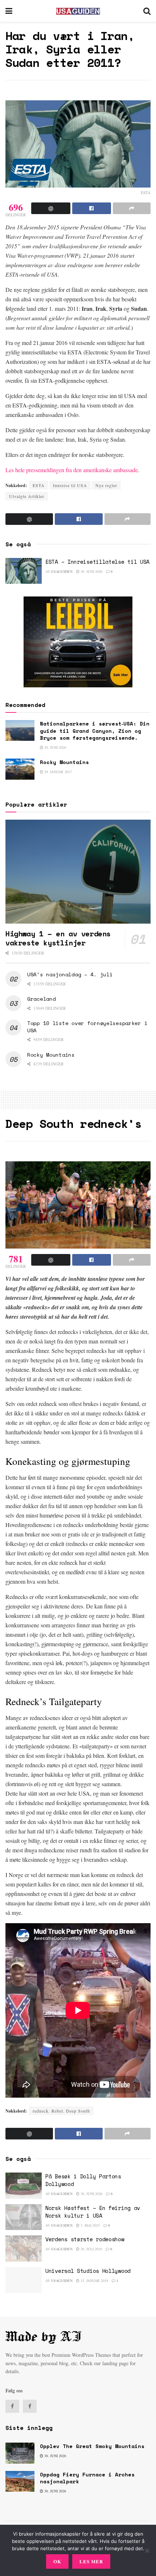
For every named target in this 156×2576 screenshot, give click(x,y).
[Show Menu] (9, 11)
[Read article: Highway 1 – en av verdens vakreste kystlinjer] (78, 872)
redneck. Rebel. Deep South (61, 2111)
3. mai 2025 (90, 2225)
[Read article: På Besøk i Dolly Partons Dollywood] (24, 2186)
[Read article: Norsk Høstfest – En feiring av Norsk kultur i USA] (24, 2217)
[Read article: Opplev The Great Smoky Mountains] (20, 2453)
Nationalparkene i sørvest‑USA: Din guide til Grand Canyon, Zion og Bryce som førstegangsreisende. (95, 731)
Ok (57, 2561)
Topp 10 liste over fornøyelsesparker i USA (87, 1027)
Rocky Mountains (64, 762)
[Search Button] (147, 11)
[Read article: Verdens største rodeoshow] (24, 2249)
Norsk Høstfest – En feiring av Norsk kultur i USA (93, 2212)
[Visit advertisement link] (78, 642)
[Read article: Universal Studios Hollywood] (24, 2280)
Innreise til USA (70, 485)
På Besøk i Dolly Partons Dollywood (83, 2180)
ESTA (39, 485)
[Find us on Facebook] (12, 2406)
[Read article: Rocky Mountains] (20, 769)
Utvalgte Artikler (27, 496)
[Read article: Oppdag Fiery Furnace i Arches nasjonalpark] (20, 2481)
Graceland (41, 999)
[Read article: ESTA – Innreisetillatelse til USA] (24, 571)
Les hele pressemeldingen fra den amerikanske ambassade (72, 470)
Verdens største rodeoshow (85, 2239)
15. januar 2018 (94, 2280)
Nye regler (106, 485)
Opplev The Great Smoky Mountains (92, 2446)
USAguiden (62, 571)
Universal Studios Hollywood (88, 2271)
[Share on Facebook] (92, 208)
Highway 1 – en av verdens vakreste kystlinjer (58, 938)
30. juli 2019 (91, 2249)
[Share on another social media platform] (132, 208)
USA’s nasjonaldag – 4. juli (70, 974)
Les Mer (91, 2561)
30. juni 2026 (91, 571)
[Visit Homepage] (78, 11)
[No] (147, 2551)
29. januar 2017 (58, 772)
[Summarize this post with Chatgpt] (51, 208)
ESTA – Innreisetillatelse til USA (97, 562)
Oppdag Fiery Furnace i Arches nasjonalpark (87, 2478)
